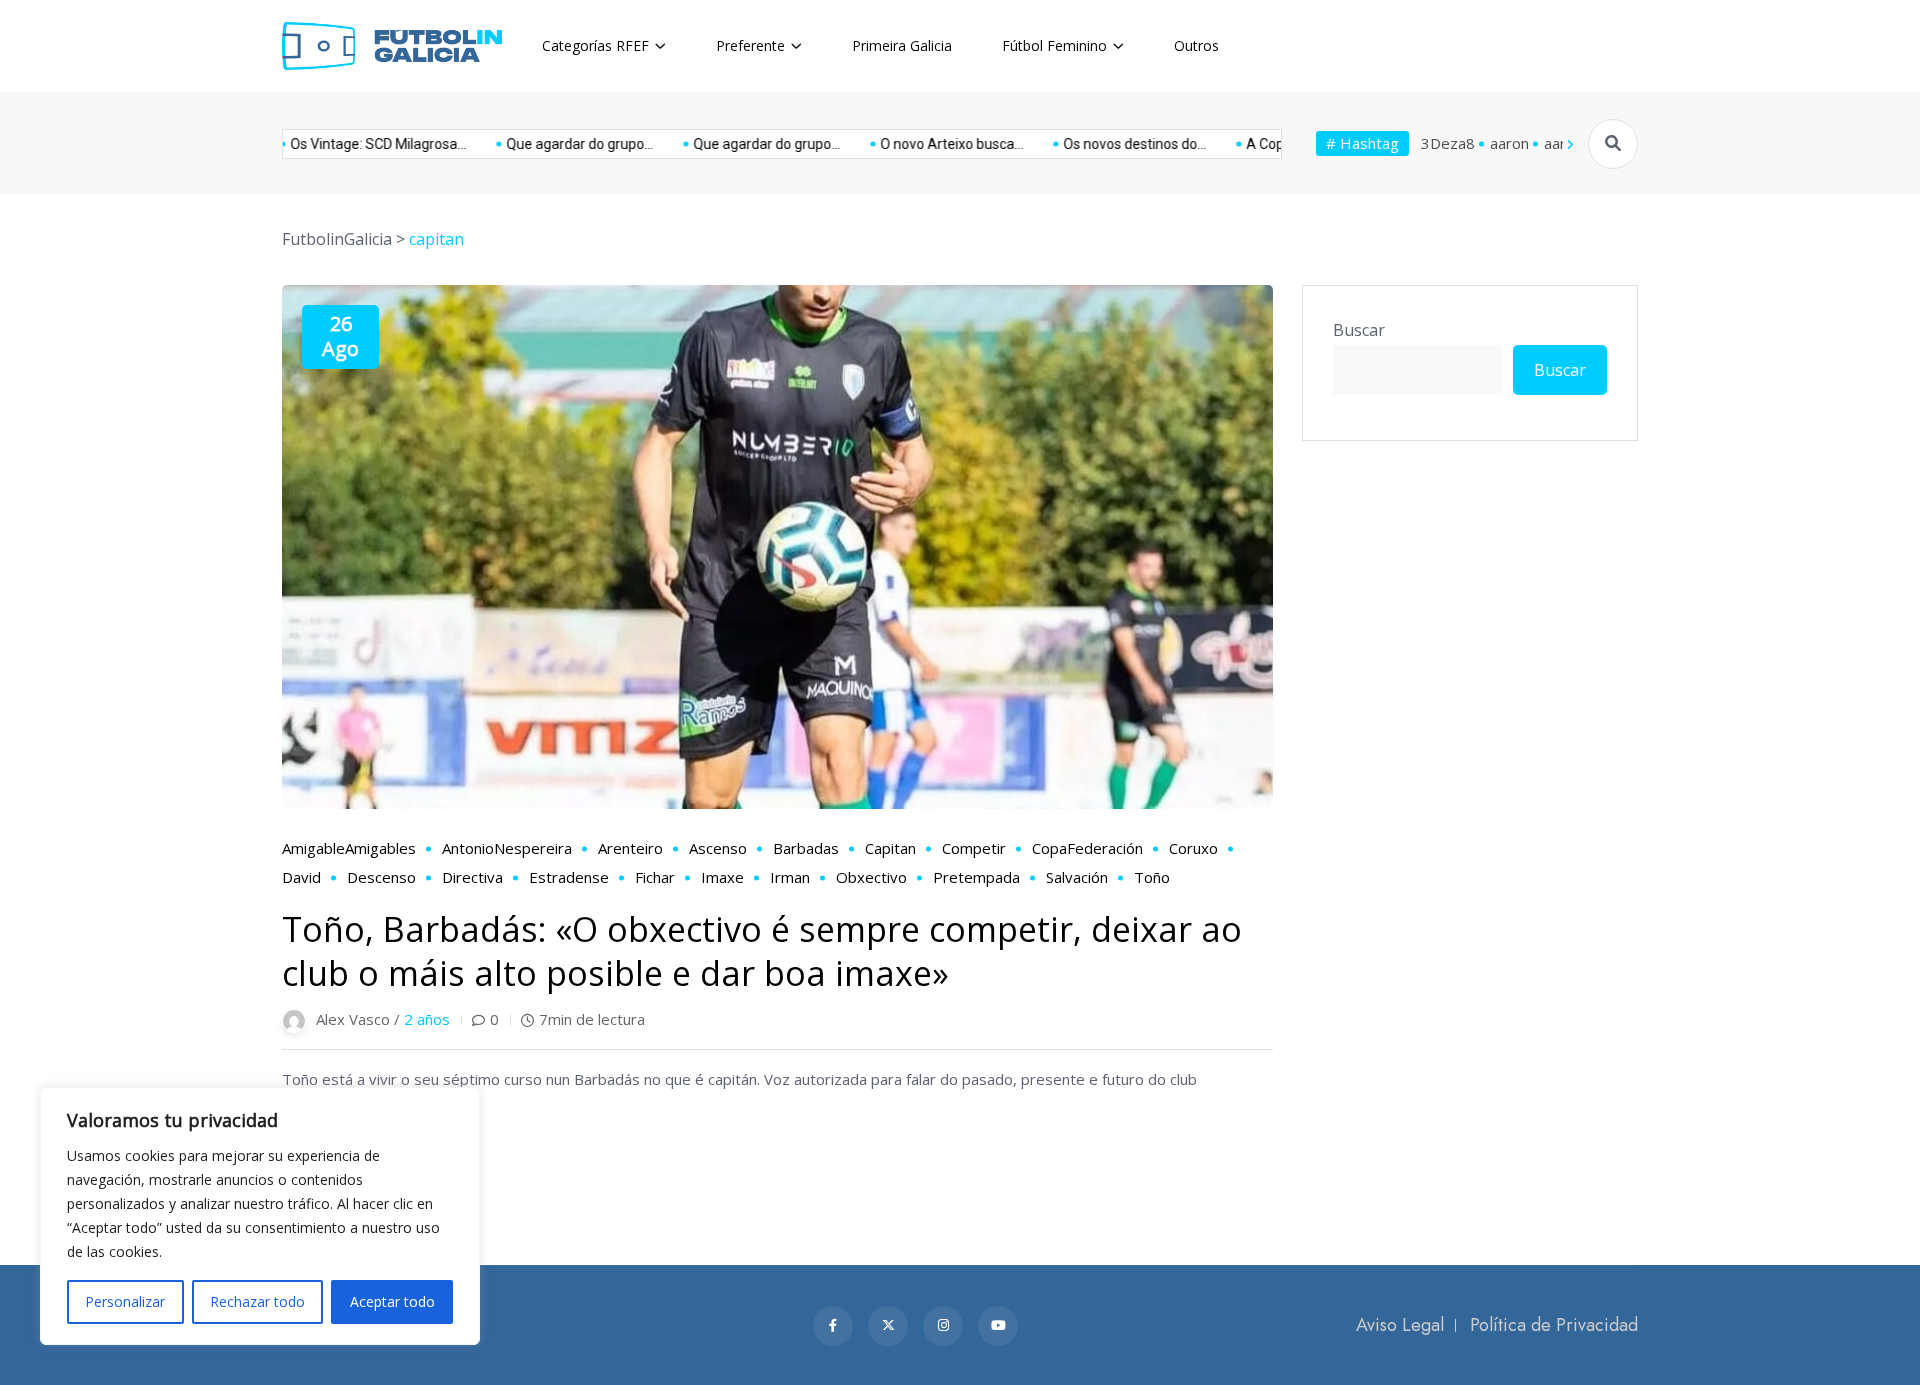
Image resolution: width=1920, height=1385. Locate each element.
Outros (1196, 45)
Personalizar (125, 1301)
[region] (260, 1216)
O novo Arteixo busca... (909, 144)
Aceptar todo (392, 1301)
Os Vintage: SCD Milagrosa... (336, 144)
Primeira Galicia (902, 45)
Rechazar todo (257, 1301)
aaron (1509, 143)
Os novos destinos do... (1092, 144)
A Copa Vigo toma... (1265, 144)
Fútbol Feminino (1054, 45)
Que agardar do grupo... (537, 144)
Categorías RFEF (595, 45)
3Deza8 (1448, 143)
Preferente (750, 45)
